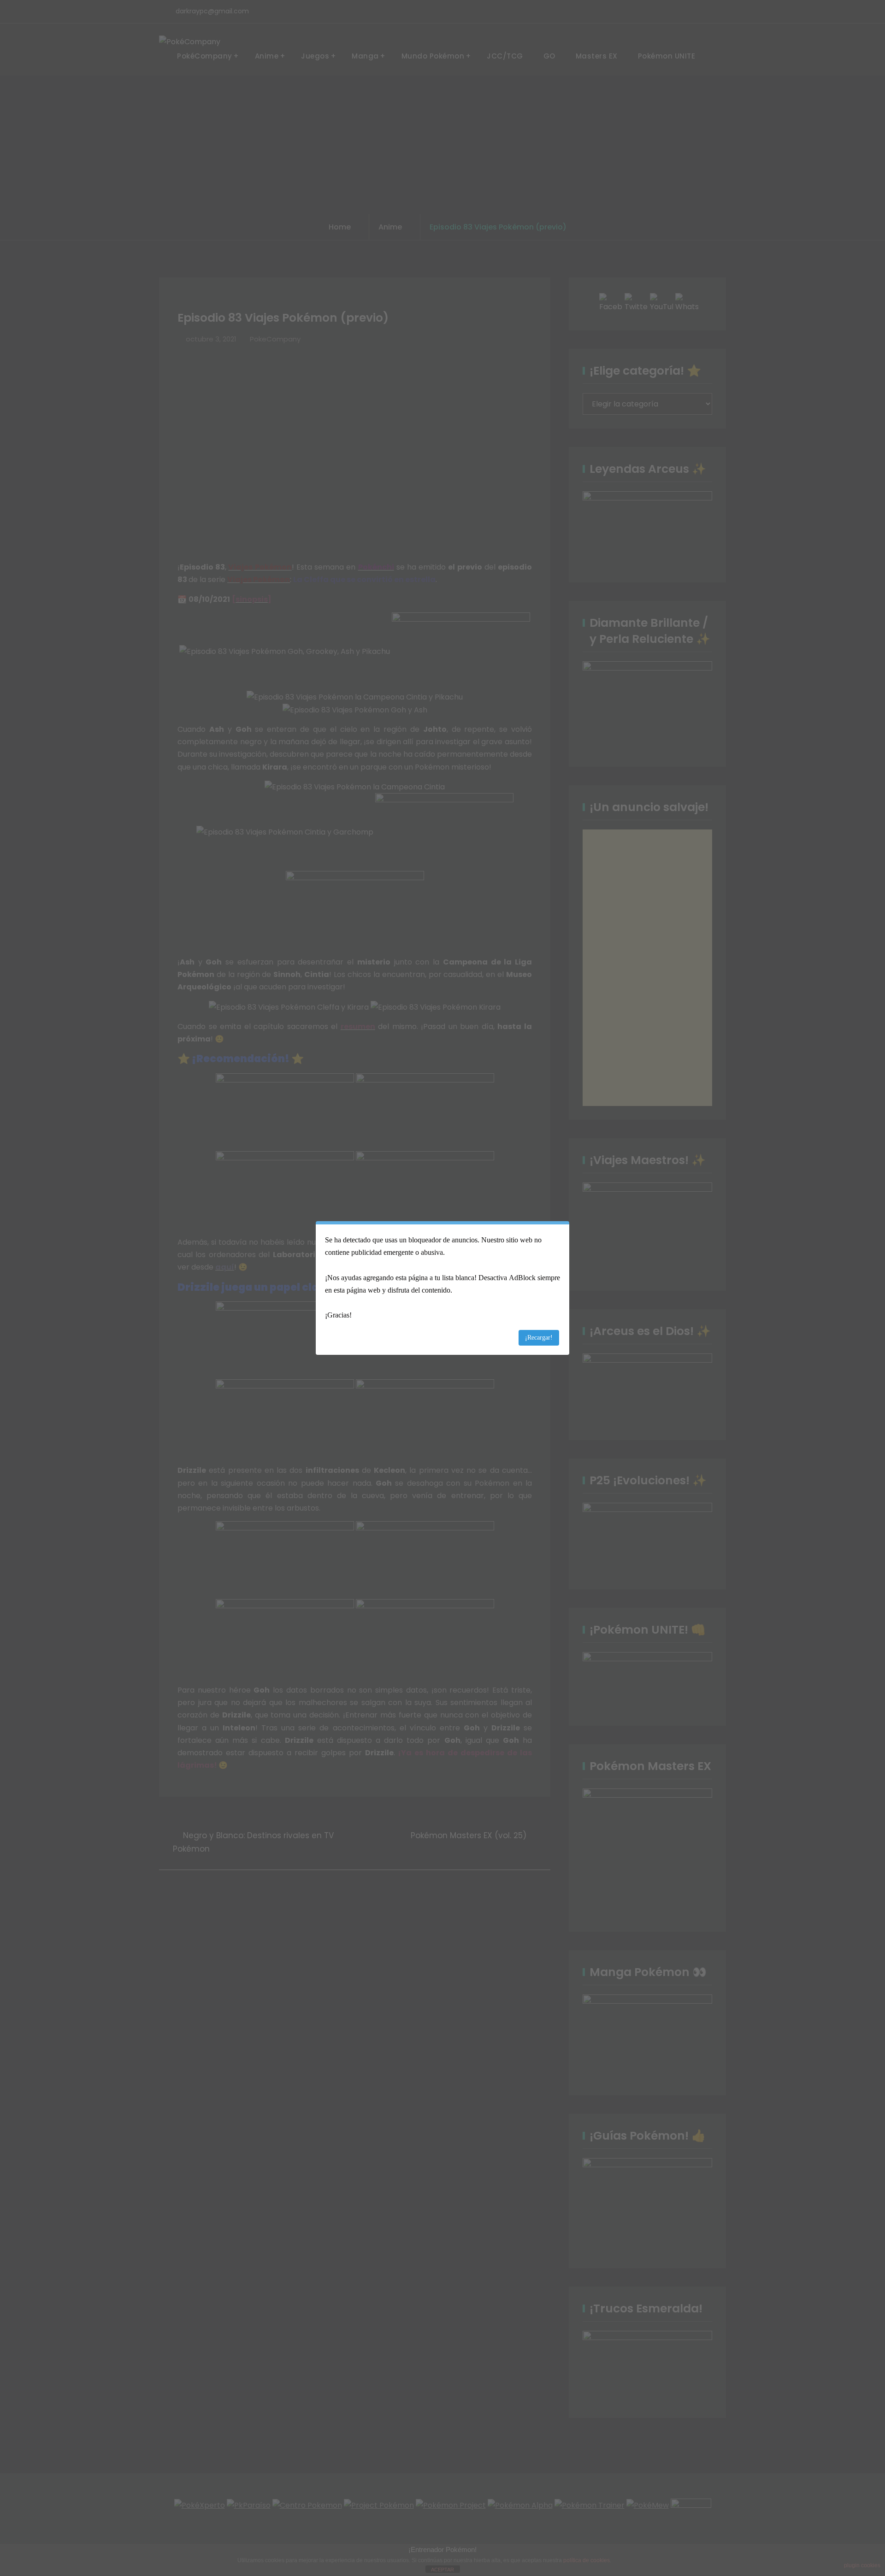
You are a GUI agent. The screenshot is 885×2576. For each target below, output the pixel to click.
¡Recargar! (539, 1338)
